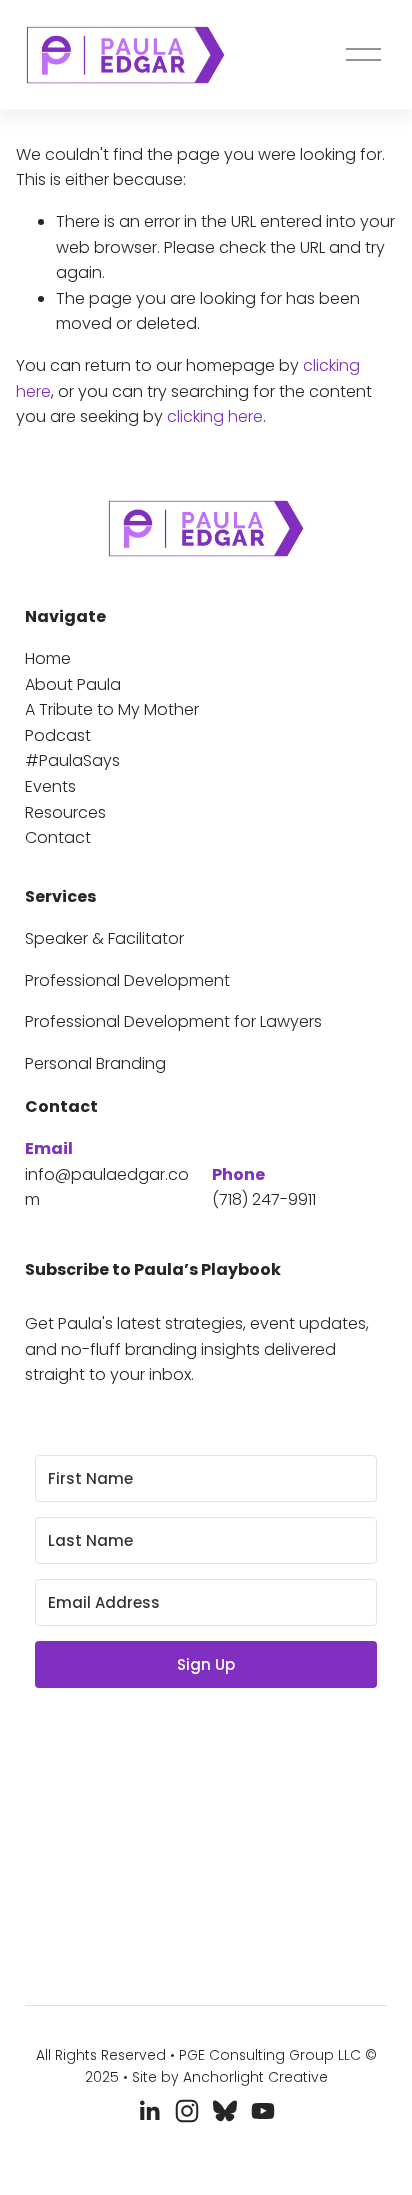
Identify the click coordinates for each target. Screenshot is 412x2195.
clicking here (215, 416)
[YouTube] (263, 2111)
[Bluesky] (225, 2111)
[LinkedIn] (149, 2111)
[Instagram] (187, 2111)
